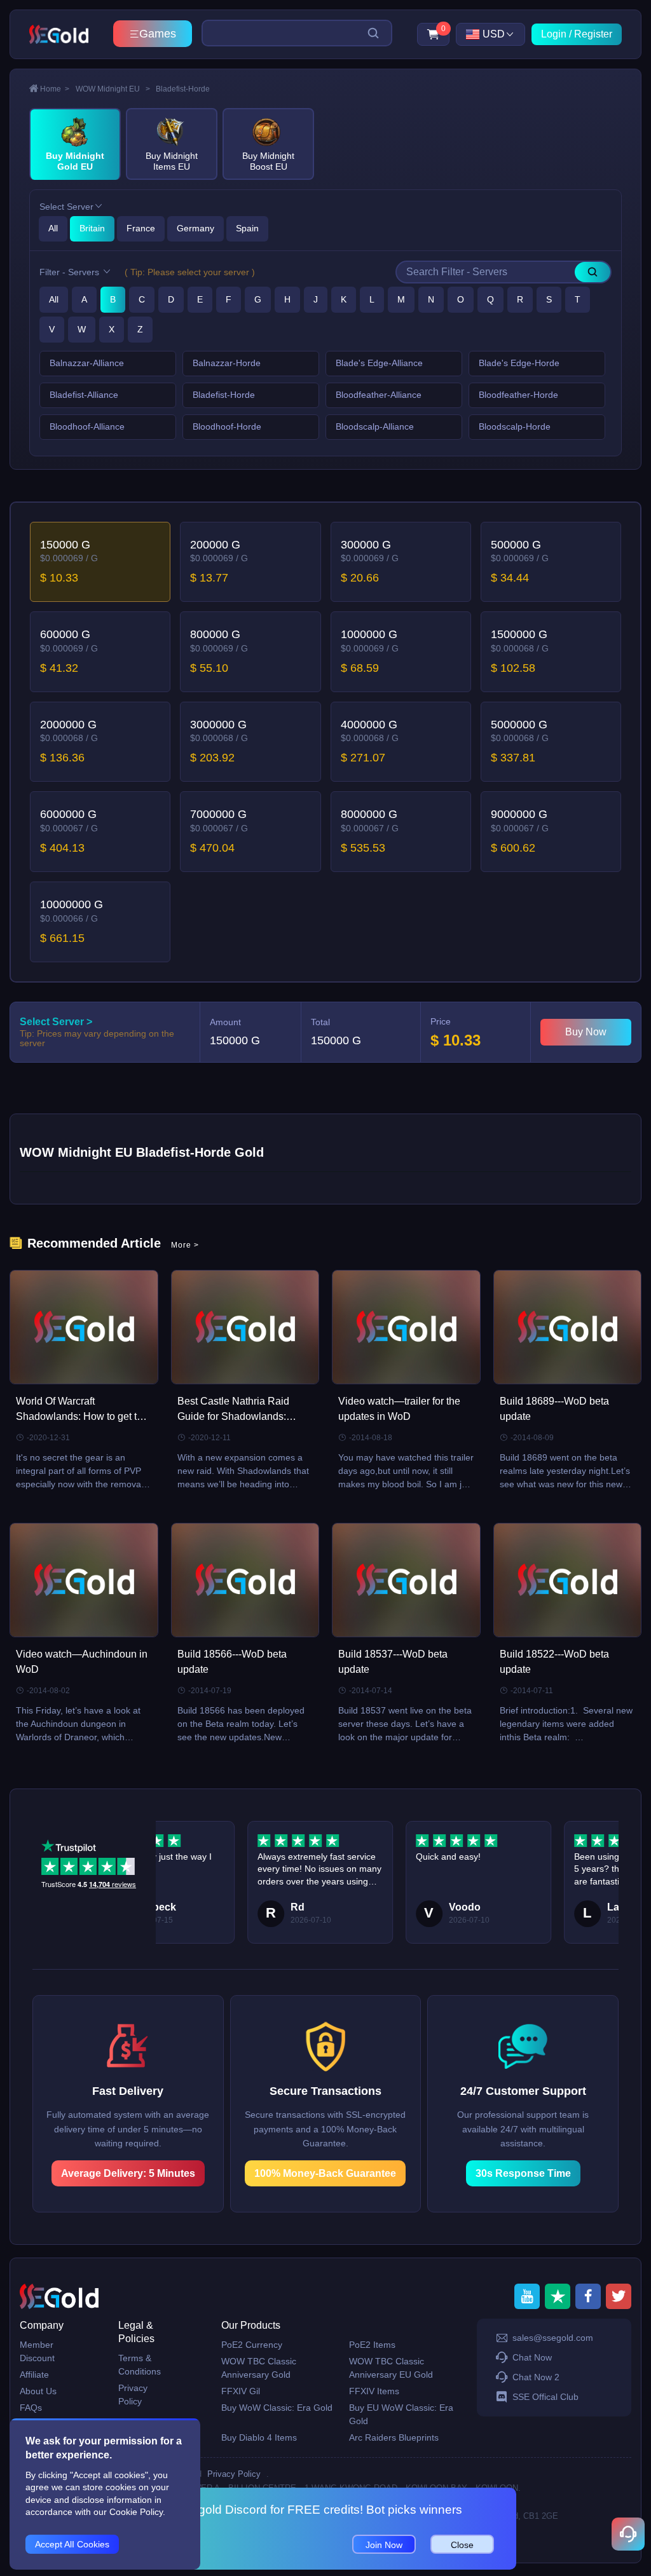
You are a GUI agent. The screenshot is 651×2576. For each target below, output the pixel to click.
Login (554, 34)
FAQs (31, 2408)
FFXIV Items (374, 2391)
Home (55, 89)
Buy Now (586, 1032)
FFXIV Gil (241, 2391)
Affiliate (34, 2375)
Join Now (384, 2545)
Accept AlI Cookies (72, 2544)
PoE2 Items (372, 2345)
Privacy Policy (133, 2395)
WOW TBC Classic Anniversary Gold (259, 2368)
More (185, 1245)
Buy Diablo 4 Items (259, 2437)
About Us (38, 2391)
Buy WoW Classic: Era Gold (277, 2408)
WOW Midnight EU (113, 89)
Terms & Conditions (140, 2365)
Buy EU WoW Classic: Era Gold (401, 2414)
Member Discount (37, 2351)
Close (462, 2545)
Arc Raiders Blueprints (394, 2437)
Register (593, 34)
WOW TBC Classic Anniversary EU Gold (391, 2368)
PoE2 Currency (252, 2345)
